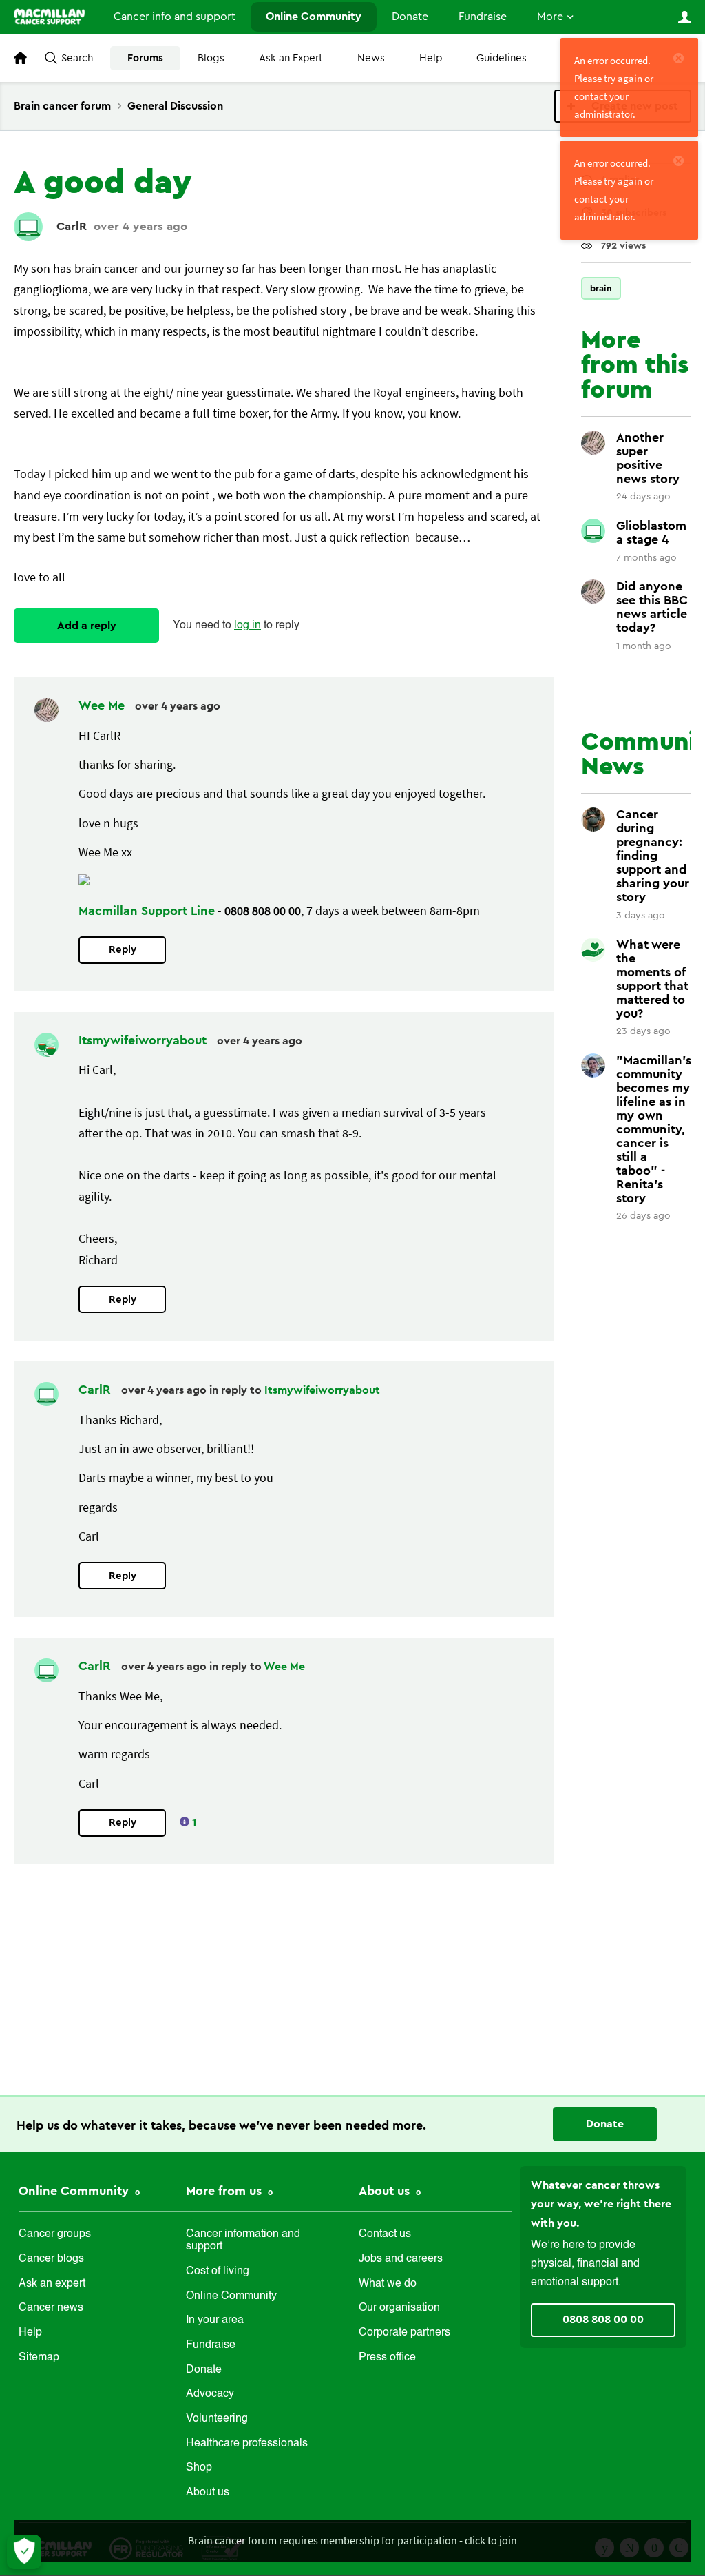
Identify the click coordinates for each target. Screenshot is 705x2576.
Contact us (385, 2234)
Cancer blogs (51, 2259)
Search (77, 58)
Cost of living (218, 2271)
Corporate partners (404, 2333)
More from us (225, 2191)
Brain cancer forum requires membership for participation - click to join (352, 2540)
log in (248, 626)
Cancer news (51, 2308)
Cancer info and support (175, 17)
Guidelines (502, 58)
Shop (199, 2468)
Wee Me (103, 705)
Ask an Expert (291, 58)
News (371, 58)
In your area (215, 2320)
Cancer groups (55, 2234)
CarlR (72, 226)
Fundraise (483, 17)
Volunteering (217, 2419)
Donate (410, 17)
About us (208, 2493)
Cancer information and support (243, 2240)
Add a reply (87, 626)
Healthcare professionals (247, 2444)
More (550, 17)
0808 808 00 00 (603, 2320)
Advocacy (210, 2394)
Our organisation (399, 2308)
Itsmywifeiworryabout (144, 1040)
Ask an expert (52, 2284)
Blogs (211, 58)
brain (601, 288)
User (684, 17)
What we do (388, 2284)
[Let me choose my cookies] (24, 2552)
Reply (123, 950)
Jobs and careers (401, 2259)
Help (431, 58)
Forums (145, 58)
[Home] (49, 17)
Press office (387, 2358)
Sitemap (39, 2358)
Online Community (314, 17)
